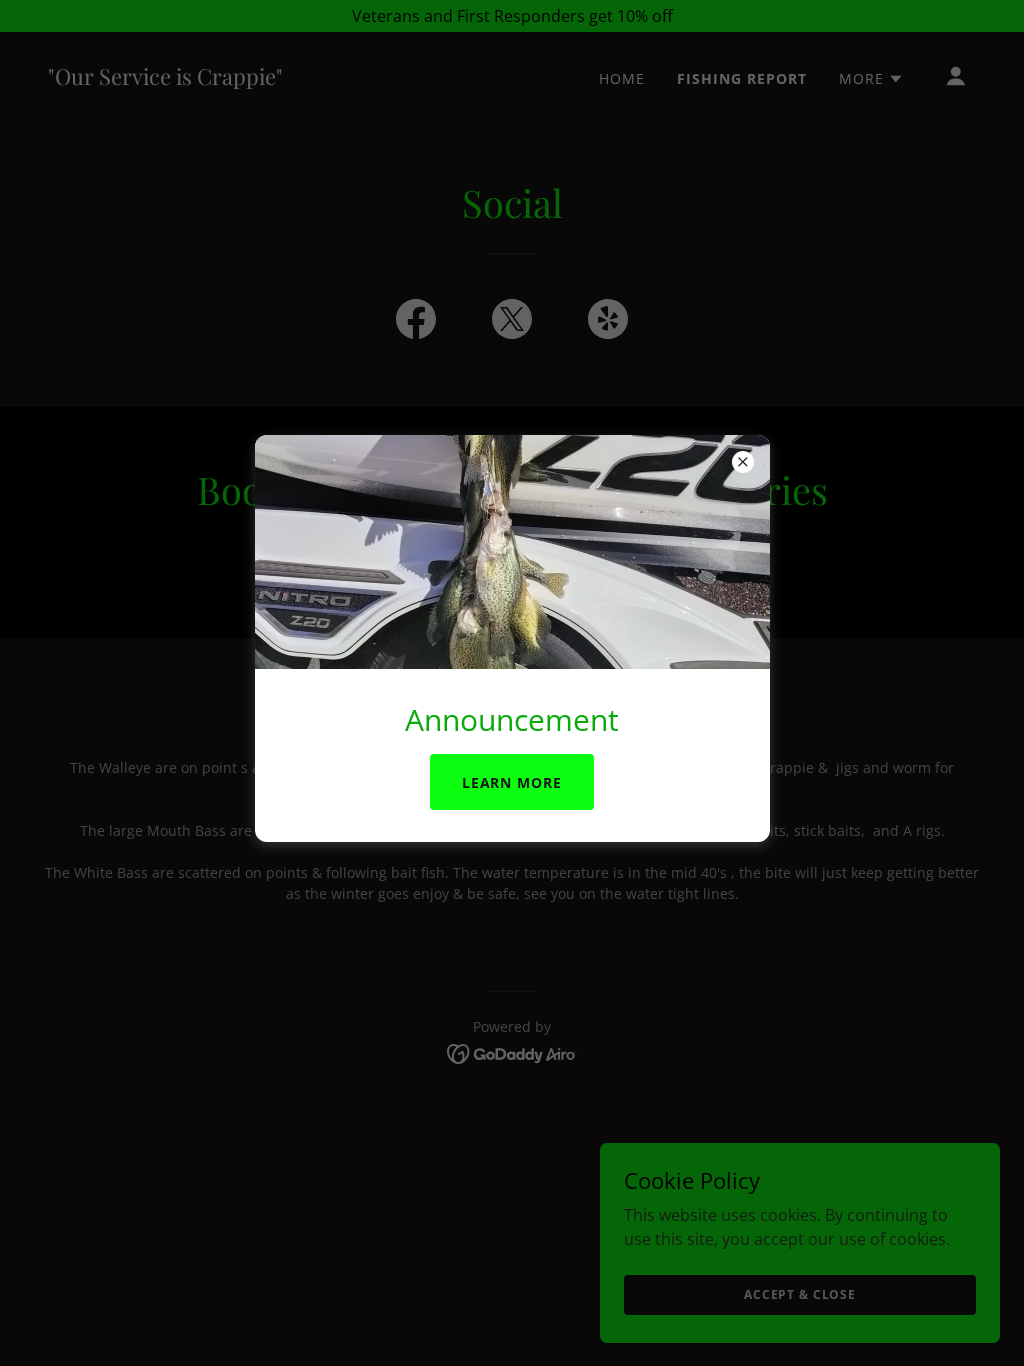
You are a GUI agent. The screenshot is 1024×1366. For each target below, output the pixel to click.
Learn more (512, 782)
